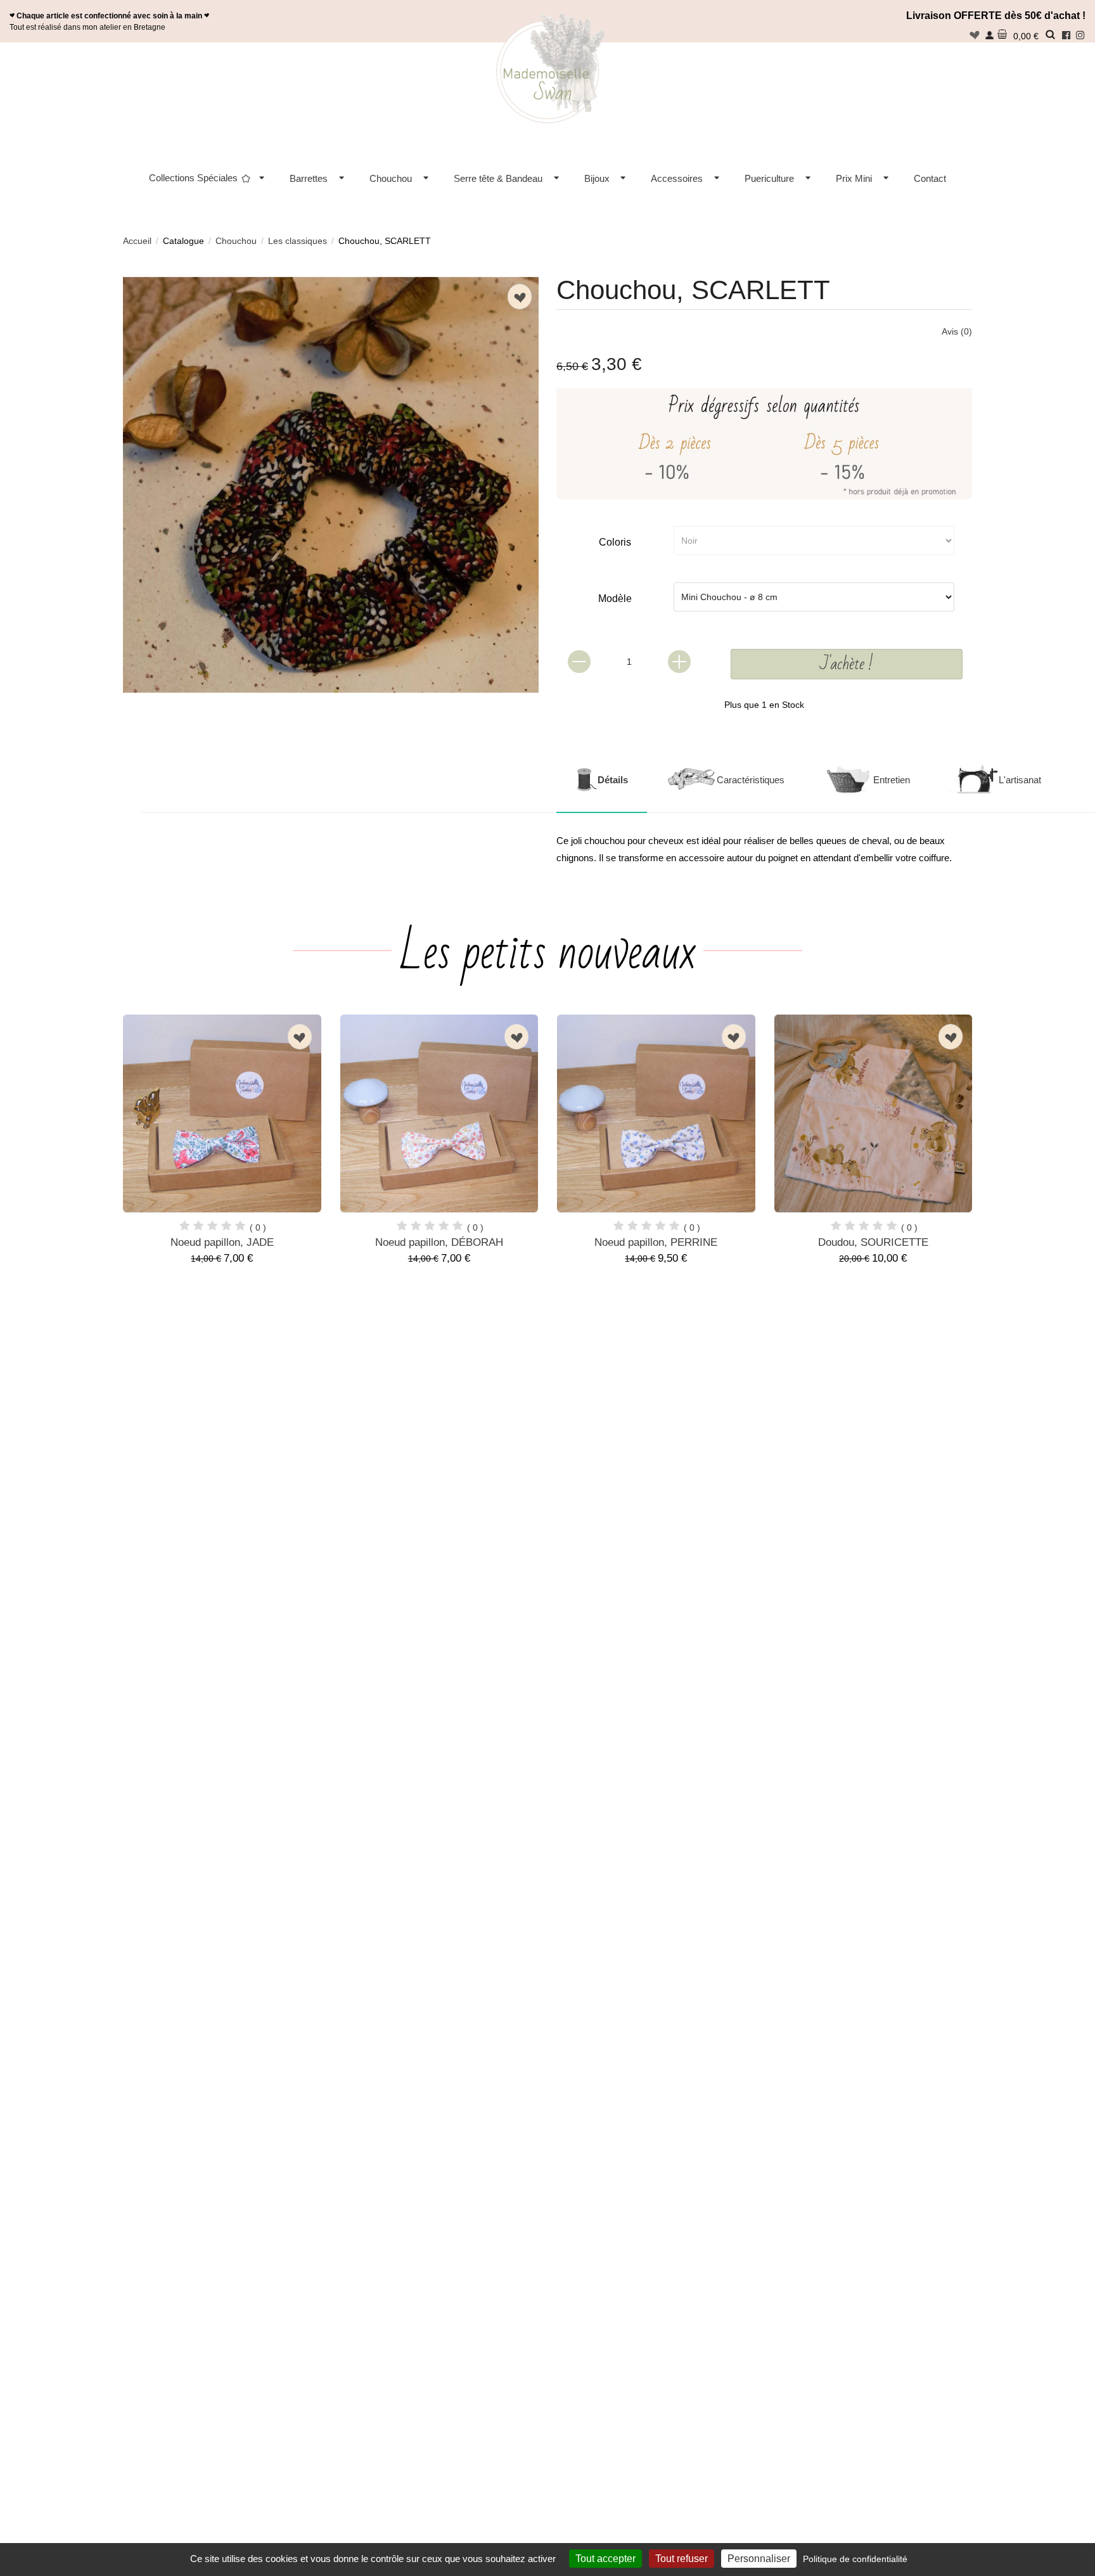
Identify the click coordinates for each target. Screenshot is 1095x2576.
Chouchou (236, 241)
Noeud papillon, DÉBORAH (439, 1242)
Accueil (137, 241)
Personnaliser (759, 2559)
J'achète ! (847, 664)
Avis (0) (957, 331)
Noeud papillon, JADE (222, 1242)
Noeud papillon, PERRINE (656, 1242)
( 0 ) (258, 1227)
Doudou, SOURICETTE (873, 1242)
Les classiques (298, 241)
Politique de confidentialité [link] (855, 2559)
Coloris (615, 542)
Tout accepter (605, 2559)
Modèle (615, 599)
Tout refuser (682, 2559)
